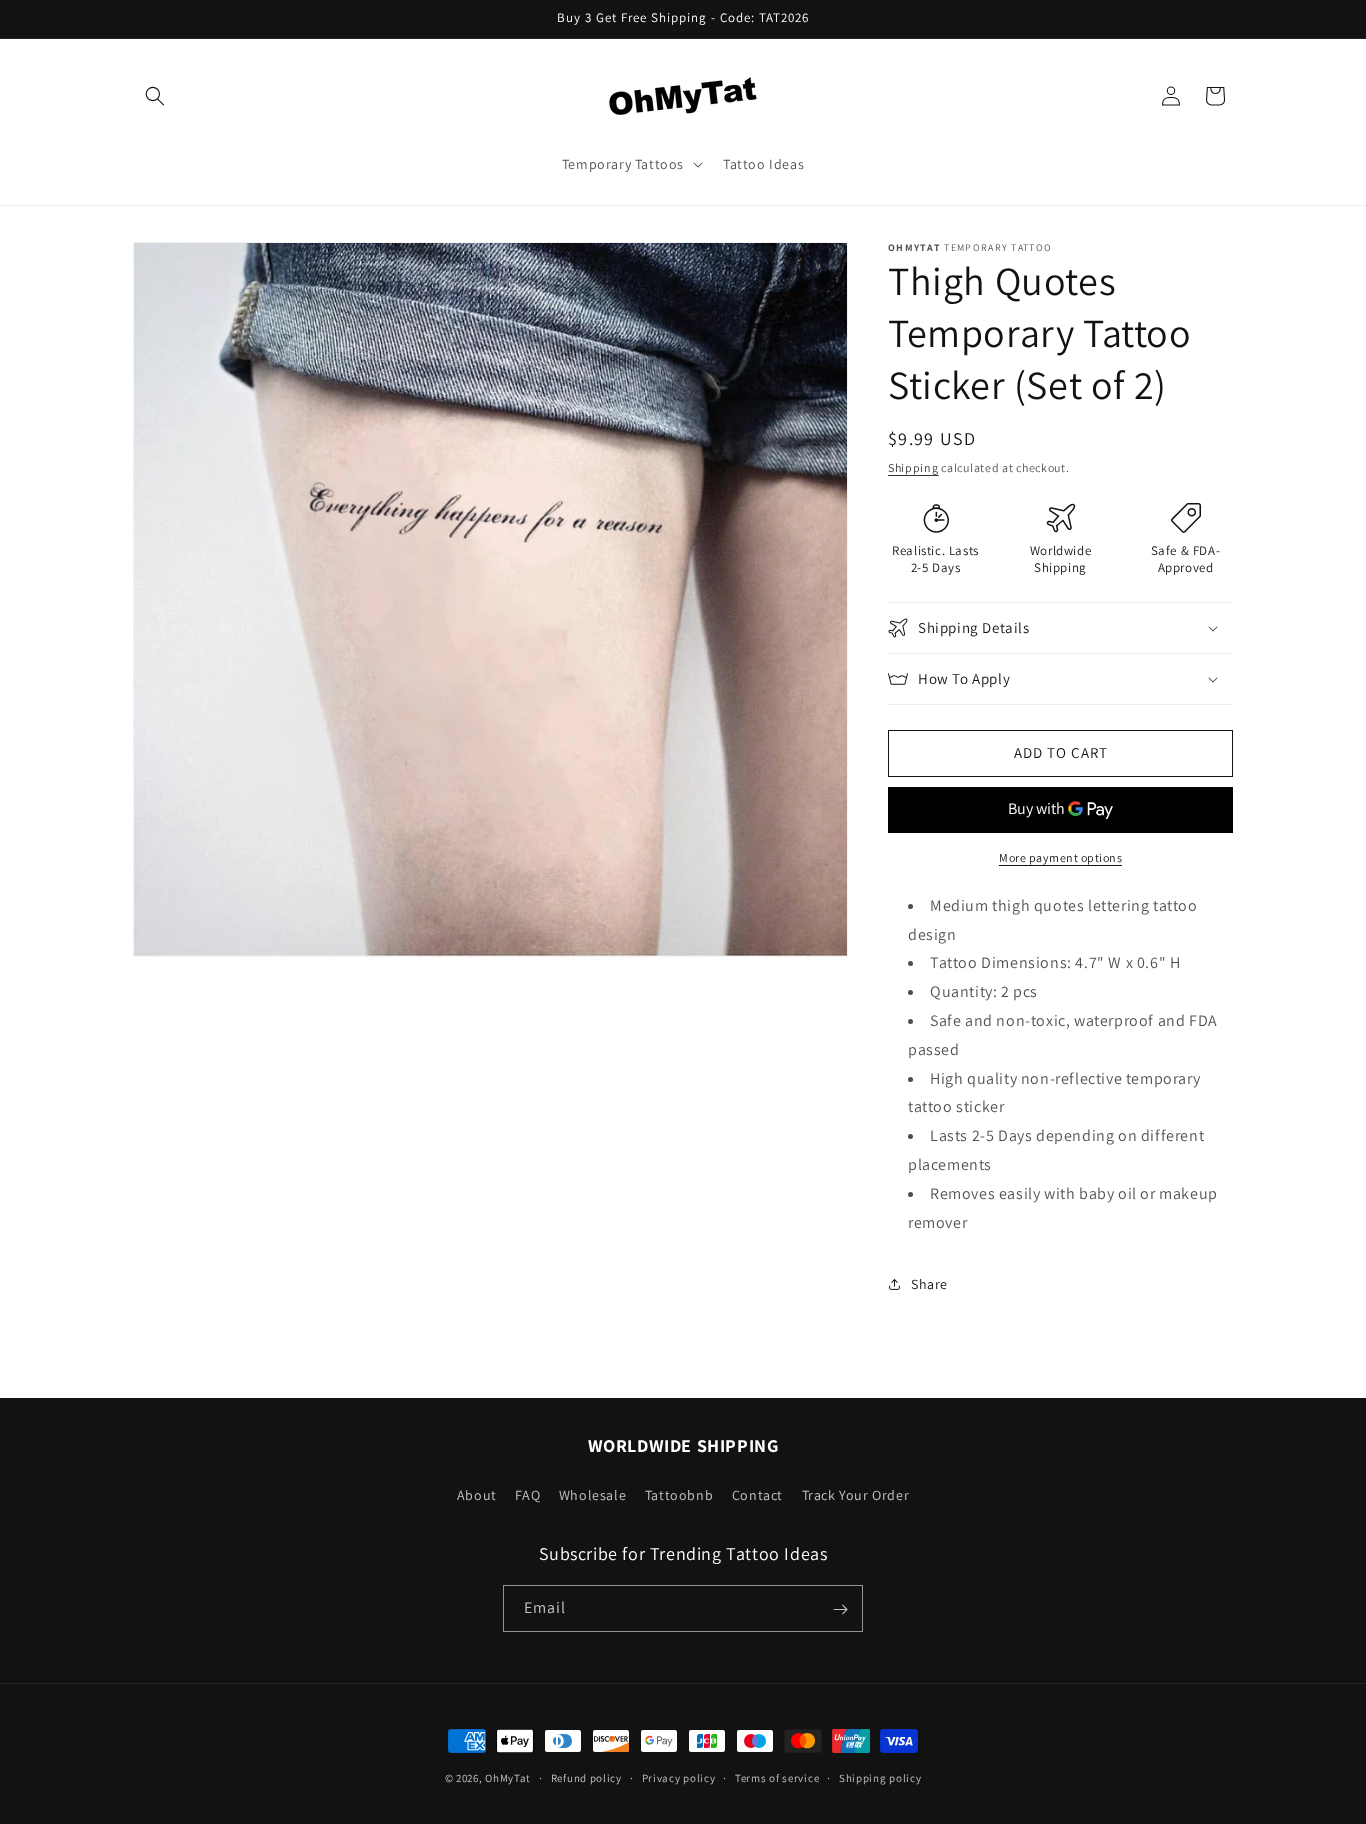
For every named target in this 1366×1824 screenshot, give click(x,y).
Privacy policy (679, 1777)
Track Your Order (856, 1494)
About (477, 1494)
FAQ (527, 1494)
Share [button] (929, 1284)
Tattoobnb (679, 1494)
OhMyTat (508, 1778)
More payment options (1060, 857)
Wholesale (592, 1494)
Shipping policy (880, 1777)
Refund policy (586, 1777)
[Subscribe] (840, 1609)
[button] (155, 96)
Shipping (913, 467)
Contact (757, 1494)
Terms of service (777, 1777)
